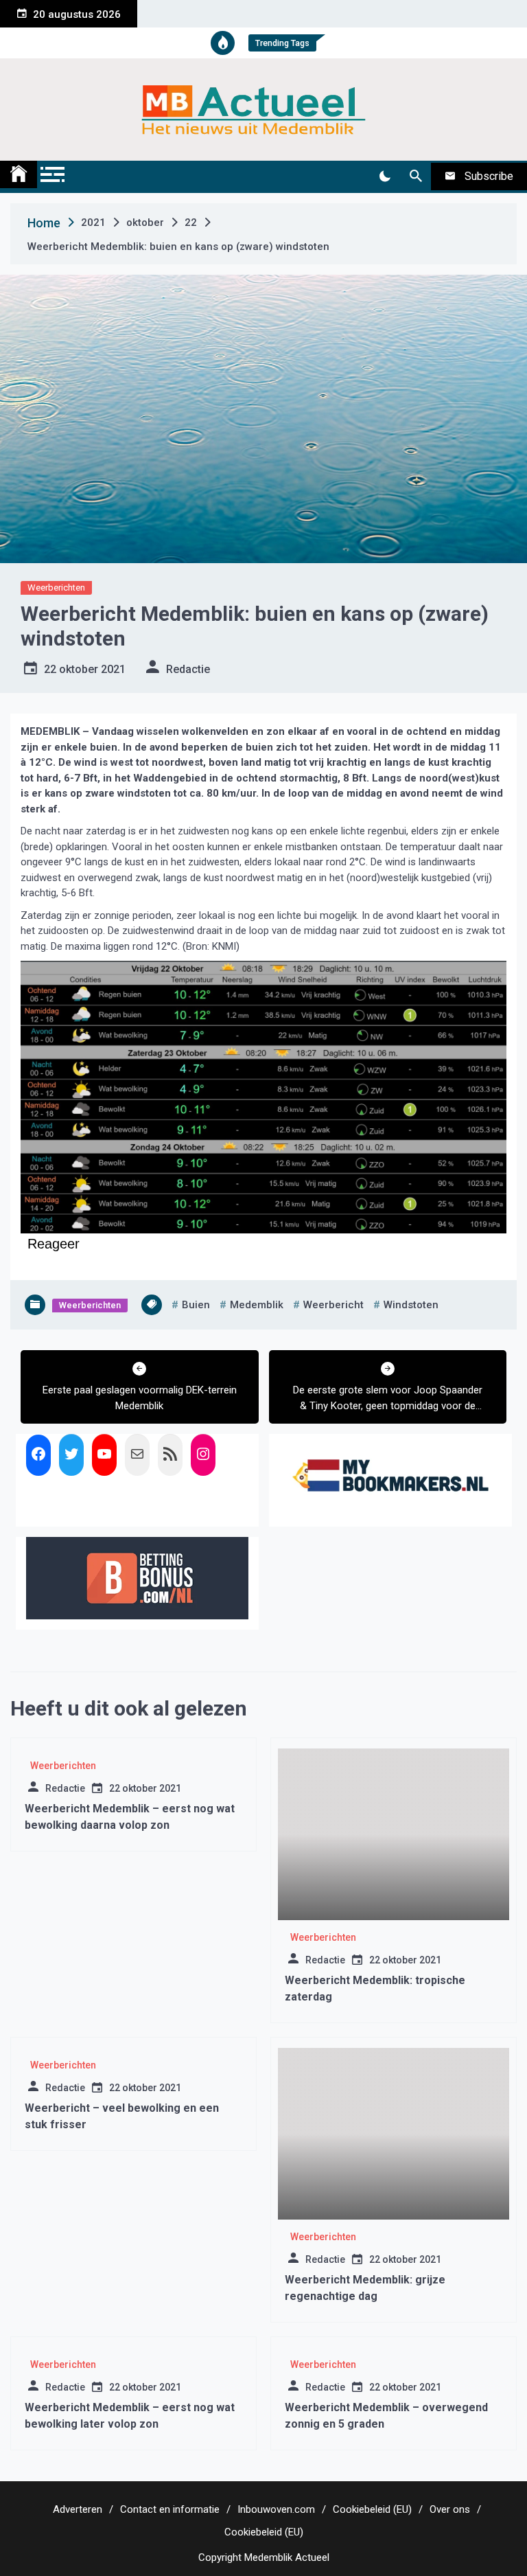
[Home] (19, 174)
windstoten (411, 1305)
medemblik (257, 1305)
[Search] (415, 176)
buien (196, 1305)
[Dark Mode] (385, 176)
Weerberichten (56, 588)
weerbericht (333, 1305)
